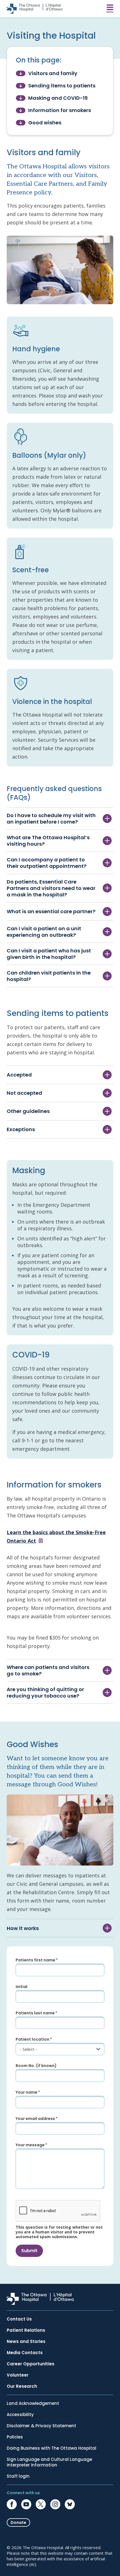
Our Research (22, 2386)
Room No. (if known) (36, 2066)
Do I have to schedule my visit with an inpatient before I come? (51, 819)
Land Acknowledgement (33, 2403)
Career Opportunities (31, 2364)
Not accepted (24, 1093)
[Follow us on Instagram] (55, 2504)
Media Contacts (25, 2353)
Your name (27, 2092)
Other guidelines (28, 1111)
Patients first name (35, 1960)
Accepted (19, 1075)
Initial (21, 1987)
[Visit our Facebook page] (12, 2504)
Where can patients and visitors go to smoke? (48, 1670)
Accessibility (20, 2415)
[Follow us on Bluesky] (70, 2504)
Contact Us (19, 2319)
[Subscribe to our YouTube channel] (26, 2504)
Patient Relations (26, 2330)
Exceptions (21, 1129)
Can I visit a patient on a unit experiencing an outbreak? (44, 932)
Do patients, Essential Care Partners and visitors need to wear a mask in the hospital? (51, 888)
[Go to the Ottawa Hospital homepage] (35, 9)
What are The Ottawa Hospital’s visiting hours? (48, 841)
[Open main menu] (110, 9)
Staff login (18, 2476)
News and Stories (26, 2342)
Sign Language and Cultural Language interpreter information (49, 2462)
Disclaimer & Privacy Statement (41, 2426)
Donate (18, 2522)
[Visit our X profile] (41, 2504)
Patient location (33, 2039)
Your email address (35, 2119)
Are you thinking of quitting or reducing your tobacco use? (45, 1692)
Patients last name (35, 2013)
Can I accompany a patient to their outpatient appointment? (47, 863)
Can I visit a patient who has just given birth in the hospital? (49, 954)
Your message (30, 2145)
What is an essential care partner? (51, 911)
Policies (15, 2437)
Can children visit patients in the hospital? (49, 976)
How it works (23, 1928)
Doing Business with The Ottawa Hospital (51, 2448)
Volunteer (18, 2375)
